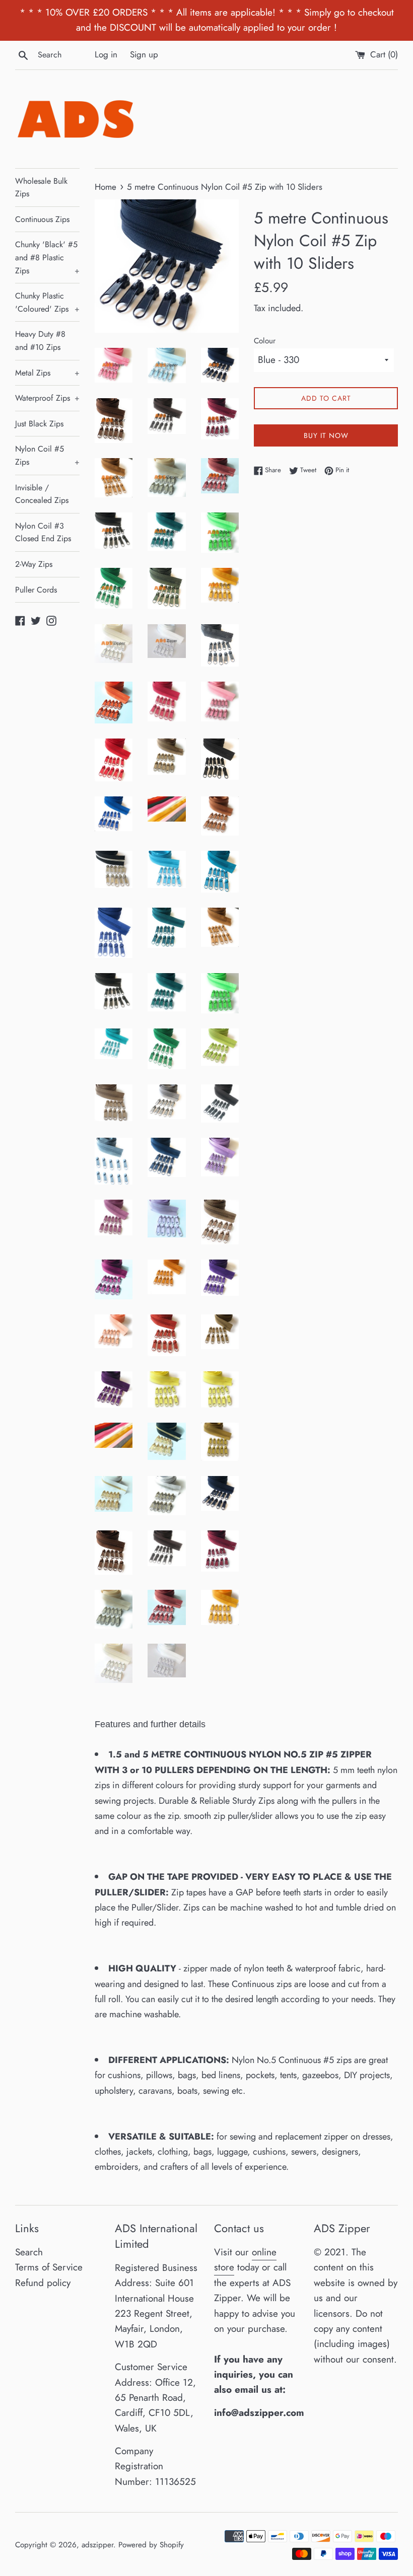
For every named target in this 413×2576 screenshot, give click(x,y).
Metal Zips (47, 373)
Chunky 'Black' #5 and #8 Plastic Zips (47, 257)
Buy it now (326, 435)
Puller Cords (36, 590)
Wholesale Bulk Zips (41, 188)
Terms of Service (49, 2267)
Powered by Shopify (151, 2545)
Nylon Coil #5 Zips (47, 455)
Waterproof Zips (47, 398)
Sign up (144, 54)
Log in (106, 54)
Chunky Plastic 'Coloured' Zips (47, 302)
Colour (265, 341)
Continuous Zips (42, 219)
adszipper (97, 2545)
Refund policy (43, 2283)
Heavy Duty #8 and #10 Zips (40, 341)
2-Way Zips (34, 564)
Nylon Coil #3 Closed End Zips (43, 532)
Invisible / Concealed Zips (42, 494)
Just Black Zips (39, 424)
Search (29, 2252)
